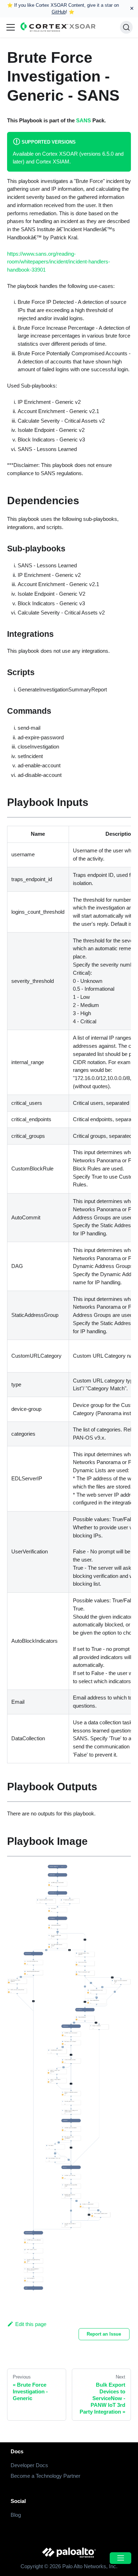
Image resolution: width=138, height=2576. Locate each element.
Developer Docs (29, 2465)
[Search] (126, 27)
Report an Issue (104, 2334)
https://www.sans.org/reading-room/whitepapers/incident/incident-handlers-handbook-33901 (59, 262)
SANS (84, 120)
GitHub (59, 12)
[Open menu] (120, 2558)
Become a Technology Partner (45, 2476)
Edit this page (31, 2324)
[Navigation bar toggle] (11, 27)
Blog (16, 2515)
